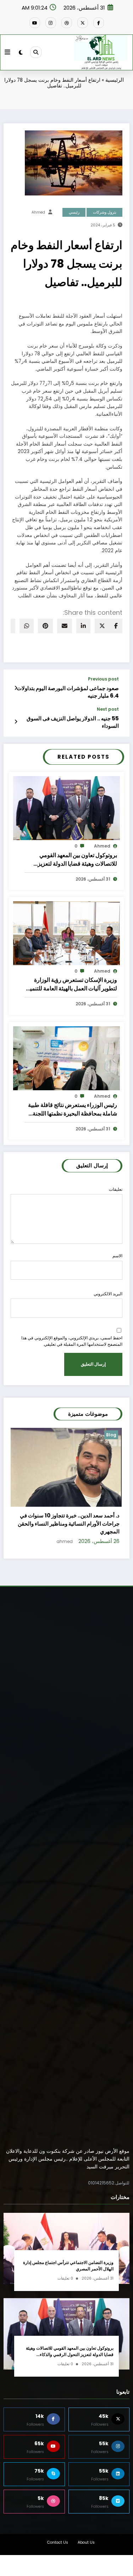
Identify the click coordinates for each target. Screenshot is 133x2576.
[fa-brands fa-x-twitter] (83, 23)
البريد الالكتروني (108, 1294)
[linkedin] (83, 626)
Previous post (103, 679)
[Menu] (7, 52)
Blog (112, 1435)
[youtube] (35, 23)
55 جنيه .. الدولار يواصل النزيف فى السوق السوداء (73, 722)
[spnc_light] (21, 52)
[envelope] (65, 626)
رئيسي (74, 212)
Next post (108, 709)
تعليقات (116, 1189)
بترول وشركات (105, 212)
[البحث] (36, 52)
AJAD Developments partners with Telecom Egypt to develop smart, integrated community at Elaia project (71, 1512)
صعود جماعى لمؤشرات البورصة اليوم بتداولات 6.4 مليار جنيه (68, 692)
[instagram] (51, 23)
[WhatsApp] (27, 626)
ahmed (38, 212)
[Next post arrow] (16, 722)
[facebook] (116, 626)
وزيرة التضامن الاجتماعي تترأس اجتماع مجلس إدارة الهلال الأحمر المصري (68, 2258)
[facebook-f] (99, 23)
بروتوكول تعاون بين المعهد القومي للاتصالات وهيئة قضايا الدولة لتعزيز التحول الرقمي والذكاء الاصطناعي (77, 860)
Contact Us (58, 2534)
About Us (86, 2534)
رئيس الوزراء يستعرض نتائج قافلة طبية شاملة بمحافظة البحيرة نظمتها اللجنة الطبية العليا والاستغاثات (73, 1109)
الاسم (117, 1256)
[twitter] (102, 626)
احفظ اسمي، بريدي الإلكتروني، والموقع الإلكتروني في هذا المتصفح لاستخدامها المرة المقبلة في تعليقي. (72, 1341)
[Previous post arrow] (16, 688)
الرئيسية (115, 80)
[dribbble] (67, 23)
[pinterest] (45, 626)
